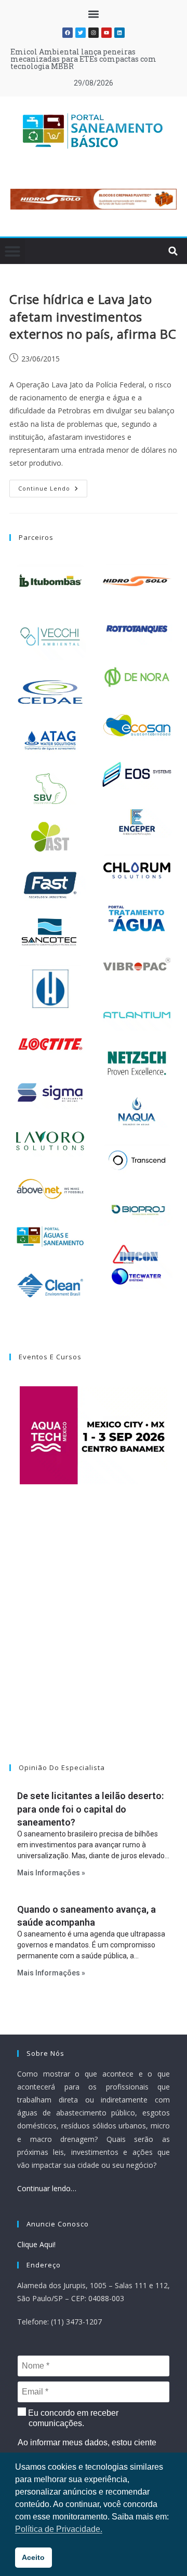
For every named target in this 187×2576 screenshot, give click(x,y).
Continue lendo (53, 486)
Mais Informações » (51, 1873)
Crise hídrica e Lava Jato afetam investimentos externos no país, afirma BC (93, 316)
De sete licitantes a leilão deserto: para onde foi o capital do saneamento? (90, 1809)
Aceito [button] (33, 2557)
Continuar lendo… (47, 2188)
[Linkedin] (119, 33)
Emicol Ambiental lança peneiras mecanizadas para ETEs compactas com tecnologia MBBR (83, 59)
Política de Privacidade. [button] (59, 2529)
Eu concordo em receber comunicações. (72, 2418)
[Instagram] (94, 33)
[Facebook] (68, 33)
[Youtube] (106, 33)
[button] (94, 14)
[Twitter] (81, 33)
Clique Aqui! (36, 2244)
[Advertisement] (94, 1637)
